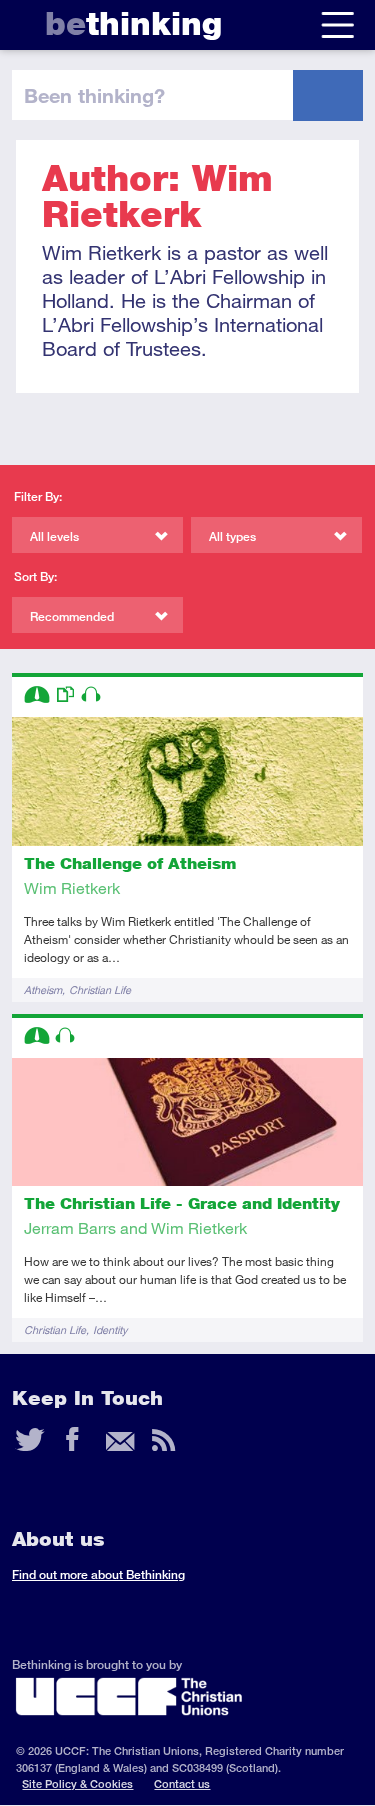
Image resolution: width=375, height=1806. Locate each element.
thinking (133, 23)
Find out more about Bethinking (98, 1574)
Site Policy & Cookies (77, 1783)
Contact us (182, 1783)
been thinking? (94, 95)
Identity (110, 1329)
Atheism (43, 989)
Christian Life (100, 989)
